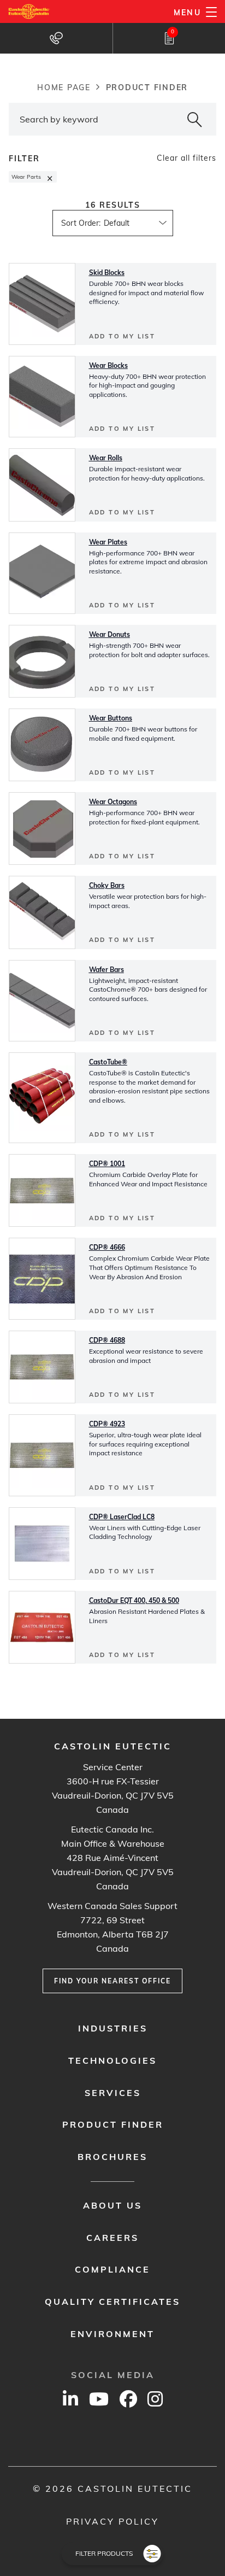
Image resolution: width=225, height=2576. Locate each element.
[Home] (29, 11)
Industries (113, 2028)
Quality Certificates (112, 2302)
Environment (112, 2334)
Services (113, 2093)
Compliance (112, 2269)
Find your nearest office (112, 1981)
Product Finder (113, 2124)
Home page (64, 87)
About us (112, 2205)
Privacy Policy (112, 2521)
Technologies (112, 2060)
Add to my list (122, 336)
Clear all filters (186, 158)
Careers (112, 2238)
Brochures (112, 2157)
